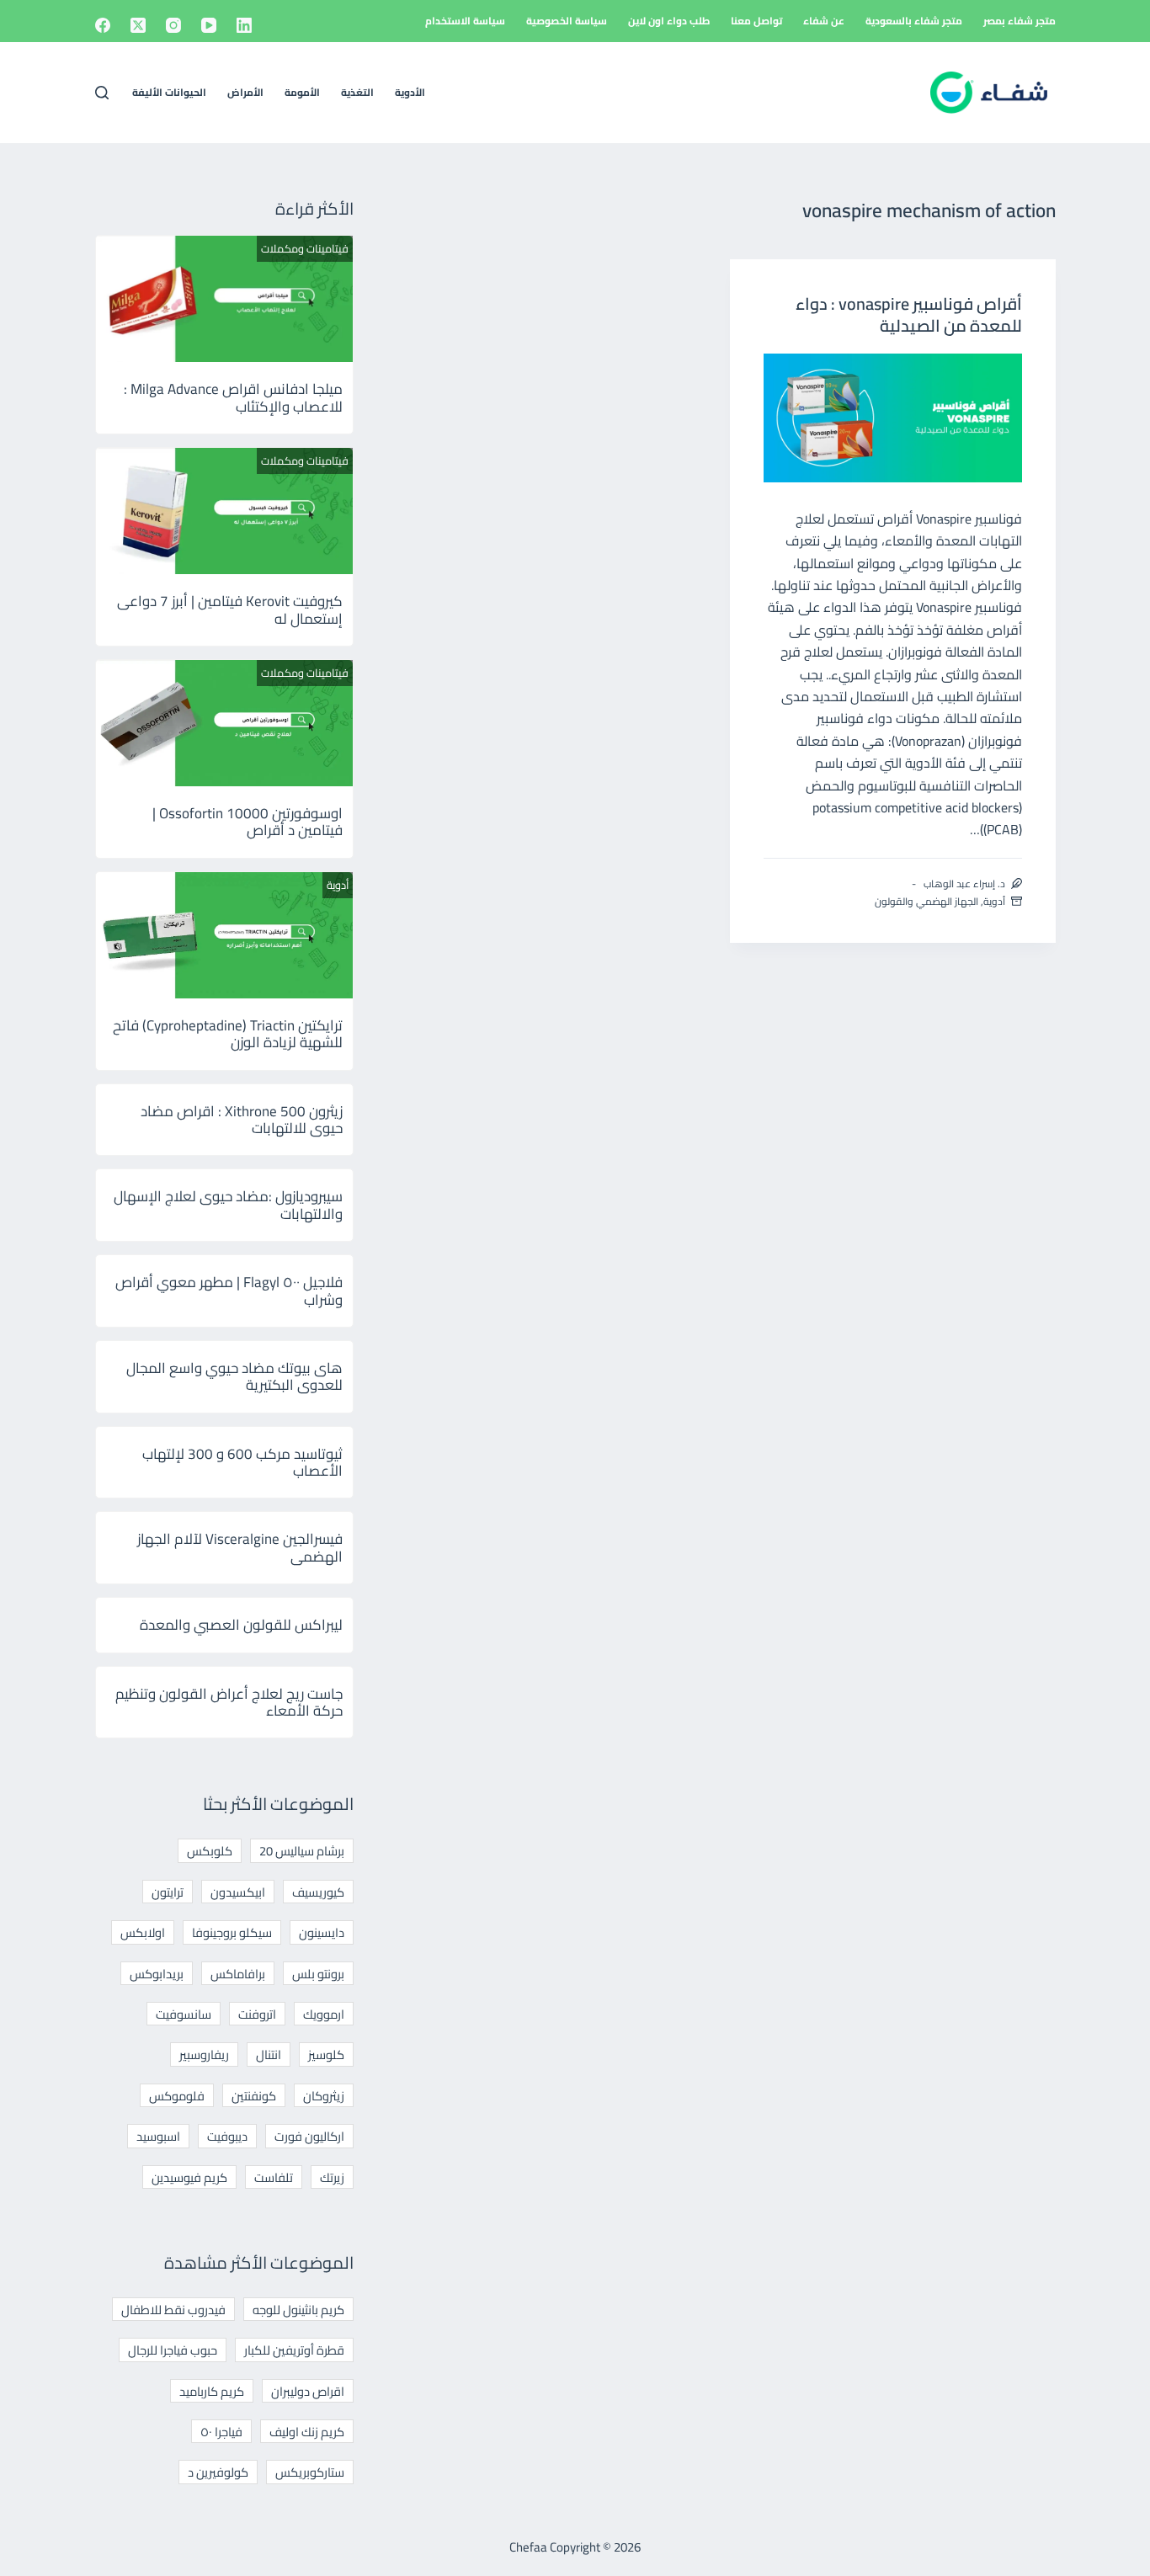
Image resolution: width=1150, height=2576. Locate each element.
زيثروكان (324, 2096)
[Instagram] (173, 25)
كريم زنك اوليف (307, 2432)
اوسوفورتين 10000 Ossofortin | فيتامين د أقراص (248, 822)
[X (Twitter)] (138, 25)
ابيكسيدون (238, 1892)
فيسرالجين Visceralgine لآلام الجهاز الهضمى (240, 1547)
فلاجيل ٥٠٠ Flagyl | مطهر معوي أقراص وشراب (229, 1291)
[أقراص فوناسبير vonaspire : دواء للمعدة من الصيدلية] (893, 418)
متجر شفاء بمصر (1020, 21)
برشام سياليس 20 (302, 1851)
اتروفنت (257, 2014)
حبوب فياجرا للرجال (173, 2350)
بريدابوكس (157, 1974)
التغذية (357, 92)
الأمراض (245, 92)
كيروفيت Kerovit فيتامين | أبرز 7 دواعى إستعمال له (230, 609)
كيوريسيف (318, 1892)
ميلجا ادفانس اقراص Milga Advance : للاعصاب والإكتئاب (233, 397)
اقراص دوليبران (308, 2391)
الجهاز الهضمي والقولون (926, 901)
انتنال (269, 2054)
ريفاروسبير (204, 2054)
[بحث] (102, 93)
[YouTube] (209, 25)
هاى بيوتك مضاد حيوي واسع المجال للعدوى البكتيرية (234, 1376)
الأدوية (410, 92)
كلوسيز (326, 2054)
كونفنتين (254, 2096)
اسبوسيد (158, 2136)
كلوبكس (210, 1851)
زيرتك (332, 2177)
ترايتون (168, 1892)
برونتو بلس (318, 1974)
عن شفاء (824, 21)
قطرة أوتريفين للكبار (294, 2350)
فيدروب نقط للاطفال (173, 2310)
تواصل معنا (756, 21)
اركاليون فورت (309, 2136)
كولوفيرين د (218, 2472)
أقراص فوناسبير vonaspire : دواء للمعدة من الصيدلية (909, 314)
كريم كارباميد (212, 2391)
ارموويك (324, 2014)
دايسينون (322, 1932)
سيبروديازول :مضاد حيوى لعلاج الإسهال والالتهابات (228, 1205)
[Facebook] (103, 25)
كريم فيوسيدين (189, 2177)
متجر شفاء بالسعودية (914, 21)
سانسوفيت (184, 2014)
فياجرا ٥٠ (221, 2432)
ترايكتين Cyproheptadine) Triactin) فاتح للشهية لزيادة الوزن (228, 1034)
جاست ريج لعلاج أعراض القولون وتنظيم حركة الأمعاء (229, 1702)
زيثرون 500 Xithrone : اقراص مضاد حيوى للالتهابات (242, 1120)
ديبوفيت (227, 2136)
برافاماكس (238, 1974)
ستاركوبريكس (310, 2472)
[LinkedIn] (244, 25)
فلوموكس (177, 2096)
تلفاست (274, 2177)
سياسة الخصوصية (567, 21)
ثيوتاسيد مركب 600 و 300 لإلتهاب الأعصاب (242, 1462)
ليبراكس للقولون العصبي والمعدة (241, 1625)
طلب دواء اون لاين (669, 21)
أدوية (994, 901)
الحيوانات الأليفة (169, 92)
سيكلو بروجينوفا (232, 1932)
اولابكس (143, 1932)
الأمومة (302, 92)
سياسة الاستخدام (465, 21)
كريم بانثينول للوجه (298, 2310)
